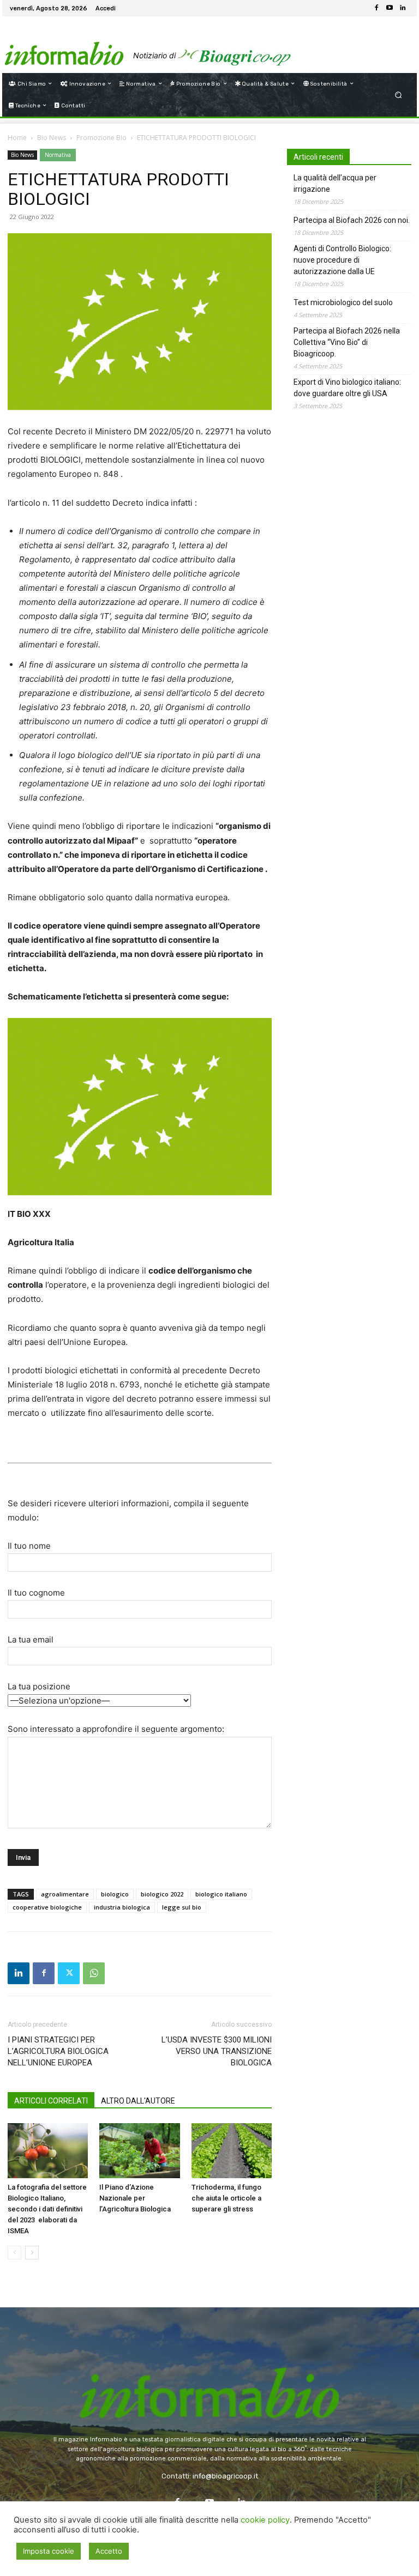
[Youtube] (390, 8)
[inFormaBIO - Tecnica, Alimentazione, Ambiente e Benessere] (64, 44)
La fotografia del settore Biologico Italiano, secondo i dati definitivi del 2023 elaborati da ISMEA (47, 2209)
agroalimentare (65, 1894)
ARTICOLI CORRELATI (51, 2101)
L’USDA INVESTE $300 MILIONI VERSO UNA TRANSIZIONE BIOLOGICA (217, 2051)
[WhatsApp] (94, 1973)
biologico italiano (221, 1894)
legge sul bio (182, 1907)
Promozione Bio (101, 138)
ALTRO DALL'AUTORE (138, 2101)
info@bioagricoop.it (225, 2476)
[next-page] (32, 2253)
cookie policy (265, 2520)
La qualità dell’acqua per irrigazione (335, 183)
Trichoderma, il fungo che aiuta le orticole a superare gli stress (226, 2198)
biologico (115, 1894)
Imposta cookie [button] (49, 2551)
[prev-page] (14, 2253)
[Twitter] (69, 1973)
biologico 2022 (162, 1894)
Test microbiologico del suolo (343, 302)
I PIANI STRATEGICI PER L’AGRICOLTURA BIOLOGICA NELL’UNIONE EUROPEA (58, 2051)
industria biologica (122, 1907)
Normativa (58, 155)
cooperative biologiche (47, 1907)
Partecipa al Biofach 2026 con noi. (352, 220)
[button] (399, 95)
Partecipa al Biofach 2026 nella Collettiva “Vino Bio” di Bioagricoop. (347, 342)
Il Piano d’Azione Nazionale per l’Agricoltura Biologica (135, 2198)
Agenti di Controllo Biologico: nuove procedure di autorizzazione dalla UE (342, 260)
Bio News (52, 138)
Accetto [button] (109, 2551)
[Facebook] (376, 8)
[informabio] (209, 2374)
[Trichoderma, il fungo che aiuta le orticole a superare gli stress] (232, 2151)
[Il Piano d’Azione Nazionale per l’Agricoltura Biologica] (139, 2151)
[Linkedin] (403, 8)
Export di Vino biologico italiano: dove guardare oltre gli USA (347, 388)
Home (17, 138)
